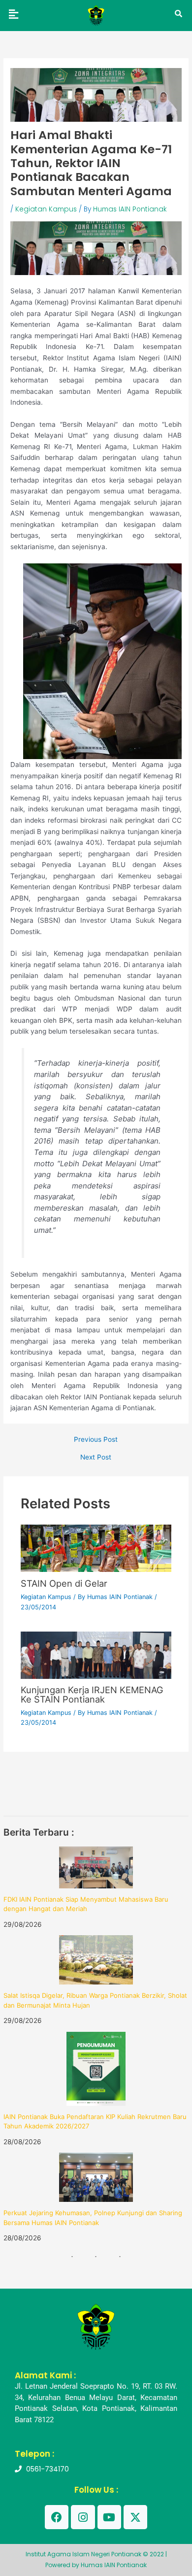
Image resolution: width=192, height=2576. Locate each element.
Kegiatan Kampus (46, 209)
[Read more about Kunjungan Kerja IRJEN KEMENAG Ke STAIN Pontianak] (96, 1655)
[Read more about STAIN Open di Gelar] (96, 1548)
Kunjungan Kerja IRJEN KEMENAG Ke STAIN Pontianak (92, 1694)
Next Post (96, 1458)
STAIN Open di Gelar (64, 1583)
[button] (13, 14)
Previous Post (96, 1440)
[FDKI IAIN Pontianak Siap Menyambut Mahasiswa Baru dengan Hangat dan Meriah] (96, 1867)
